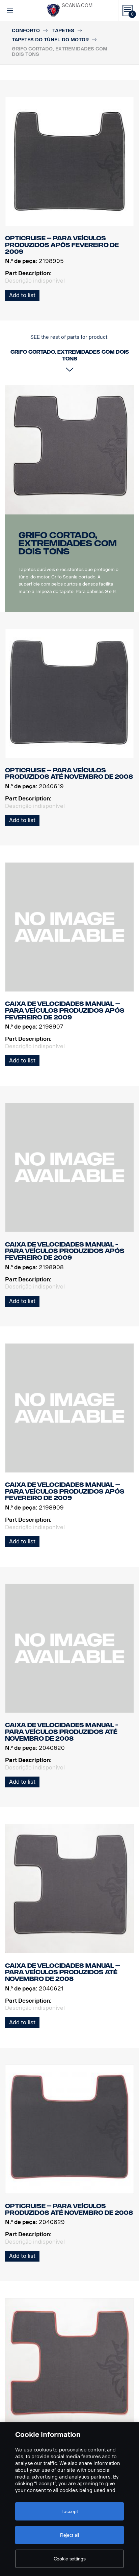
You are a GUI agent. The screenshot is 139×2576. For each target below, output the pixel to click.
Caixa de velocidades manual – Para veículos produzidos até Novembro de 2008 (63, 1972)
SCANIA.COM (77, 6)
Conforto (26, 31)
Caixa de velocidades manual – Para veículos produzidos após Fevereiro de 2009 (65, 1010)
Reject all (70, 2535)
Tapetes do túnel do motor (50, 40)
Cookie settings (70, 2559)
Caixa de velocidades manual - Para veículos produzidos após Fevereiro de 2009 (65, 1251)
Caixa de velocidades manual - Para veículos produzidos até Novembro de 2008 (62, 1732)
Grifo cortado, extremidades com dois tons (68, 543)
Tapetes (63, 31)
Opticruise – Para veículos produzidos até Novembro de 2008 (69, 774)
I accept (70, 2511)
